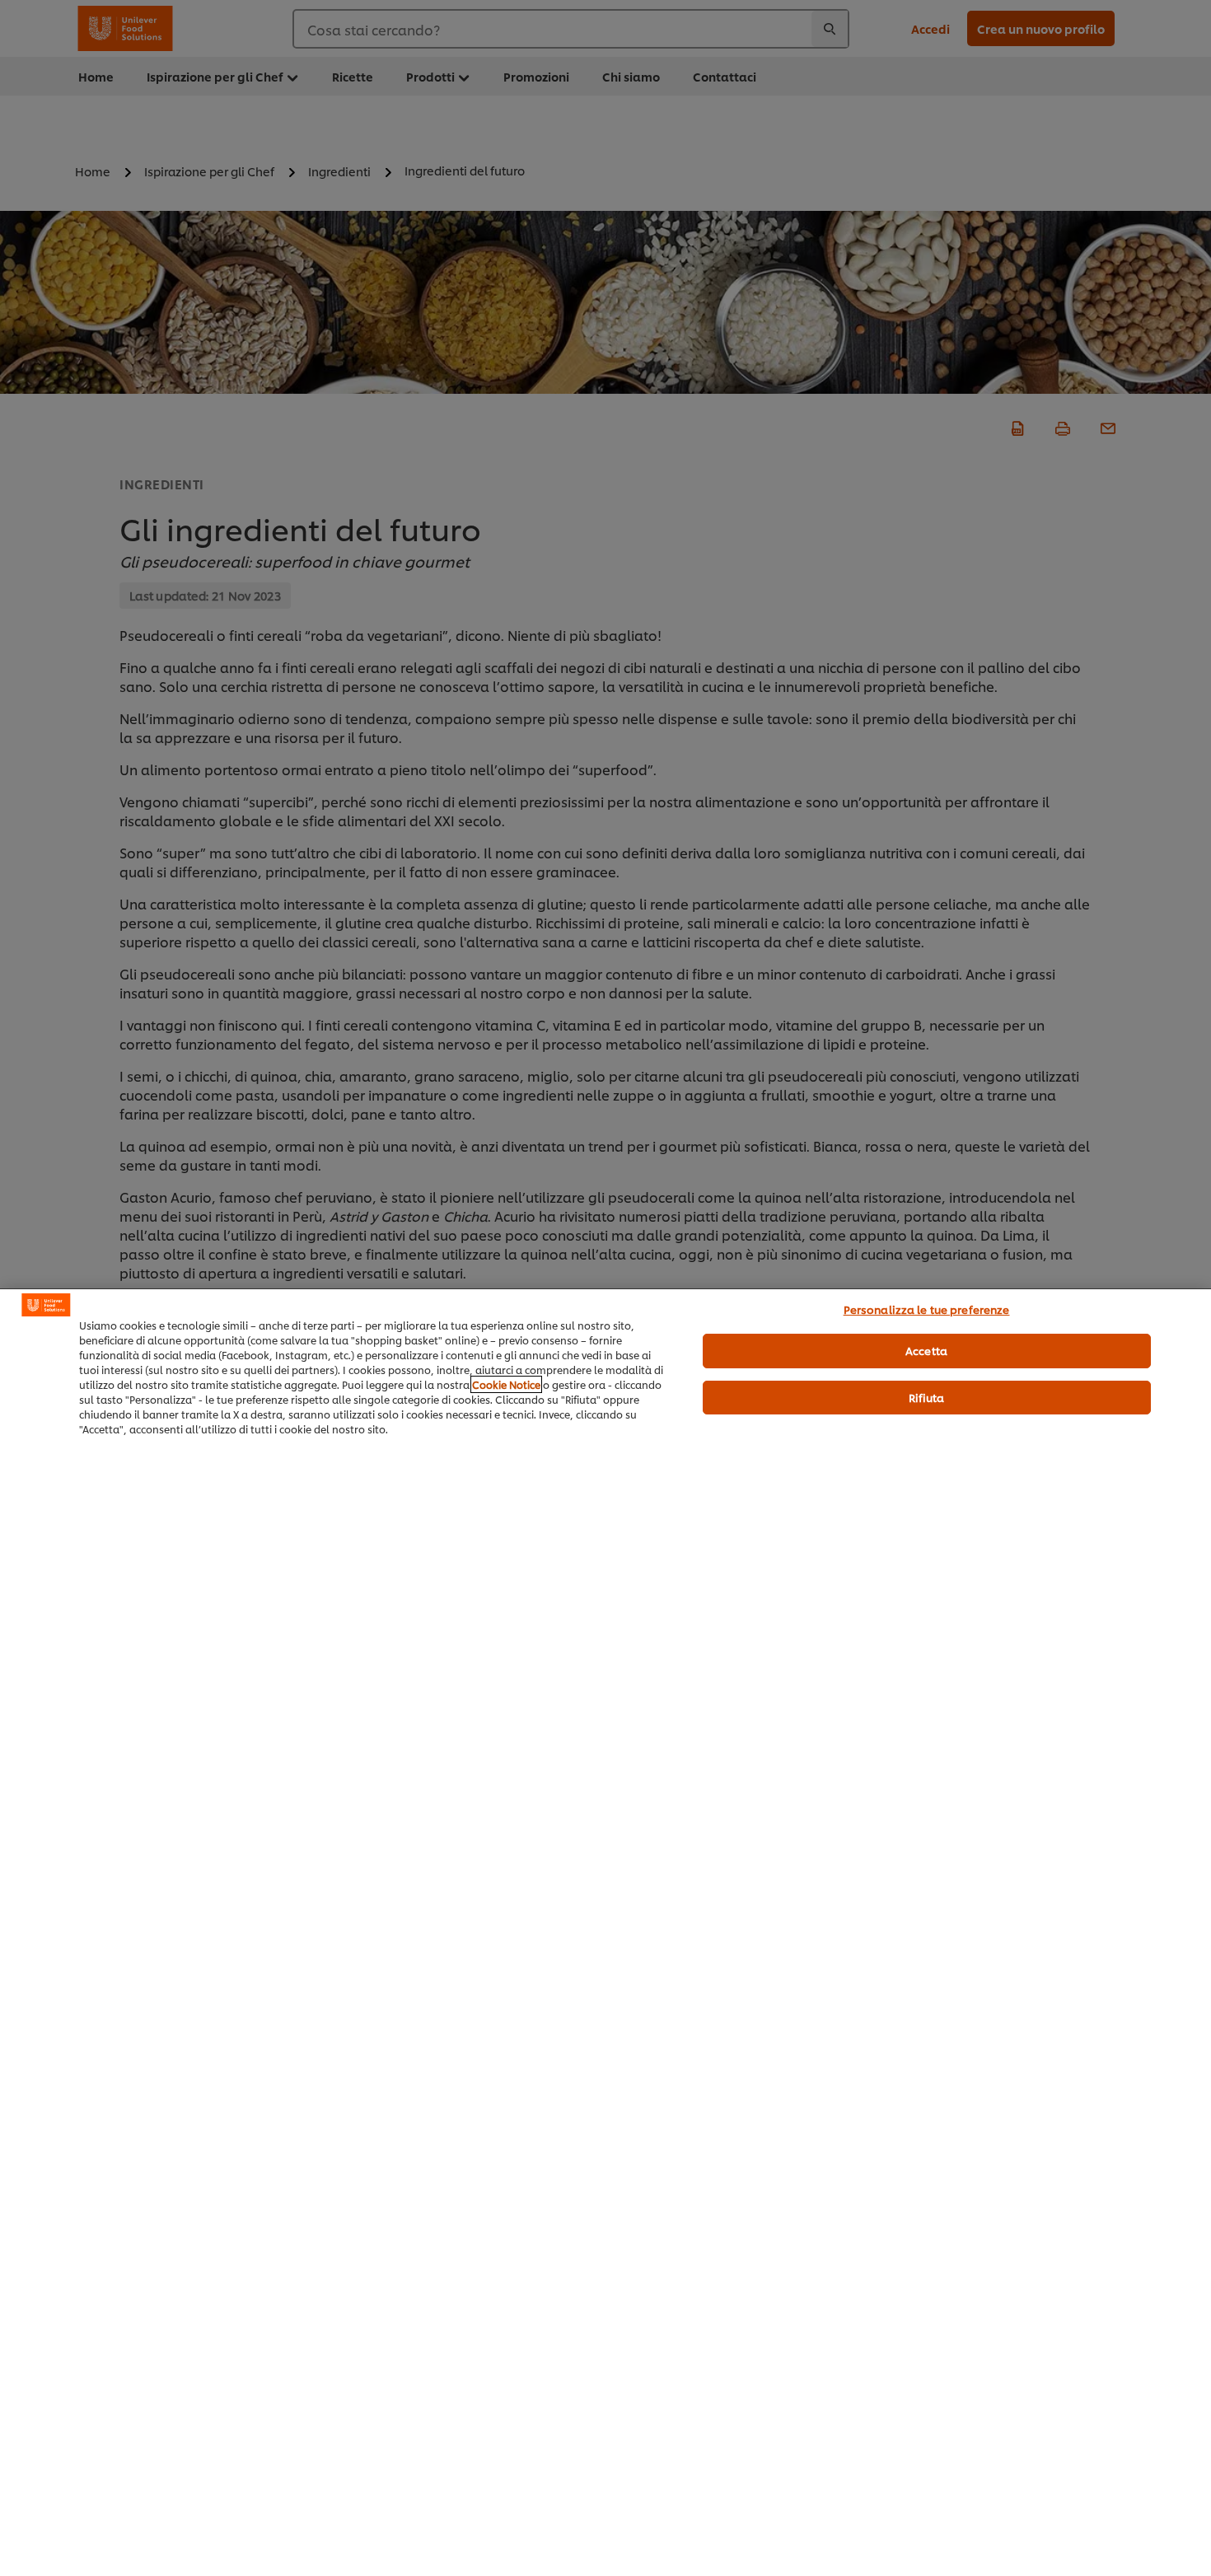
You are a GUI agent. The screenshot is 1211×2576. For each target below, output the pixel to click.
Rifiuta (927, 1397)
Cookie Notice (506, 1384)
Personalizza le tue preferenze (927, 1309)
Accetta (926, 1350)
